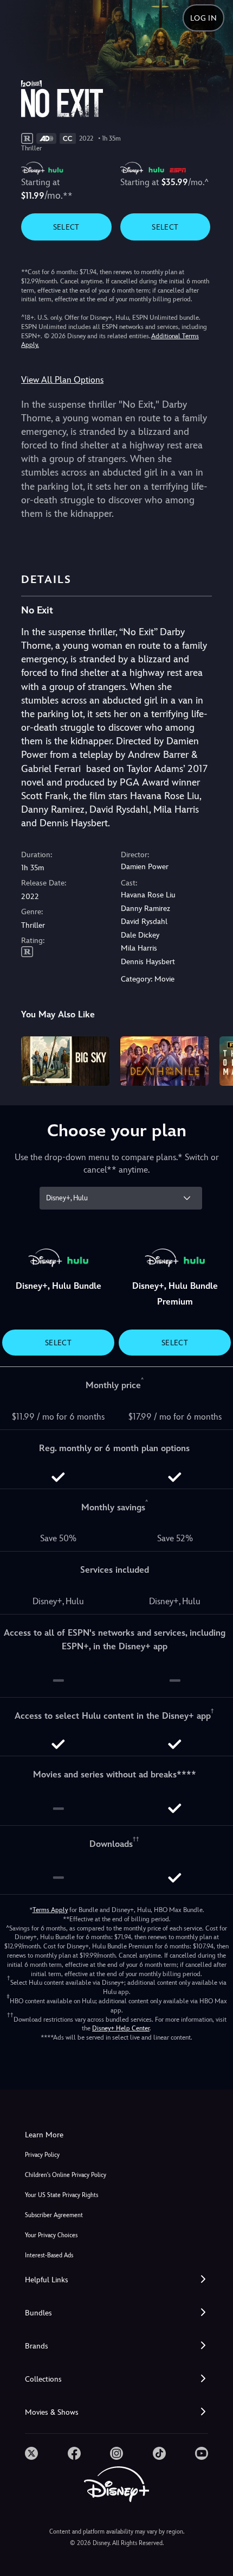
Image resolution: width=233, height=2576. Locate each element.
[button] (116, 2280)
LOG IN (203, 18)
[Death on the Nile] (164, 1061)
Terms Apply (50, 1910)
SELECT (66, 227)
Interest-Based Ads (49, 2255)
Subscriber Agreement (54, 2215)
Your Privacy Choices (51, 2235)
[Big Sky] (65, 1061)
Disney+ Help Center (121, 2028)
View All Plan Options (62, 380)
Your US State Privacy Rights (62, 2195)
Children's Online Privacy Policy (66, 2175)
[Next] (214, 1060)
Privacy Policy (42, 2155)
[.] (31, 2453)
